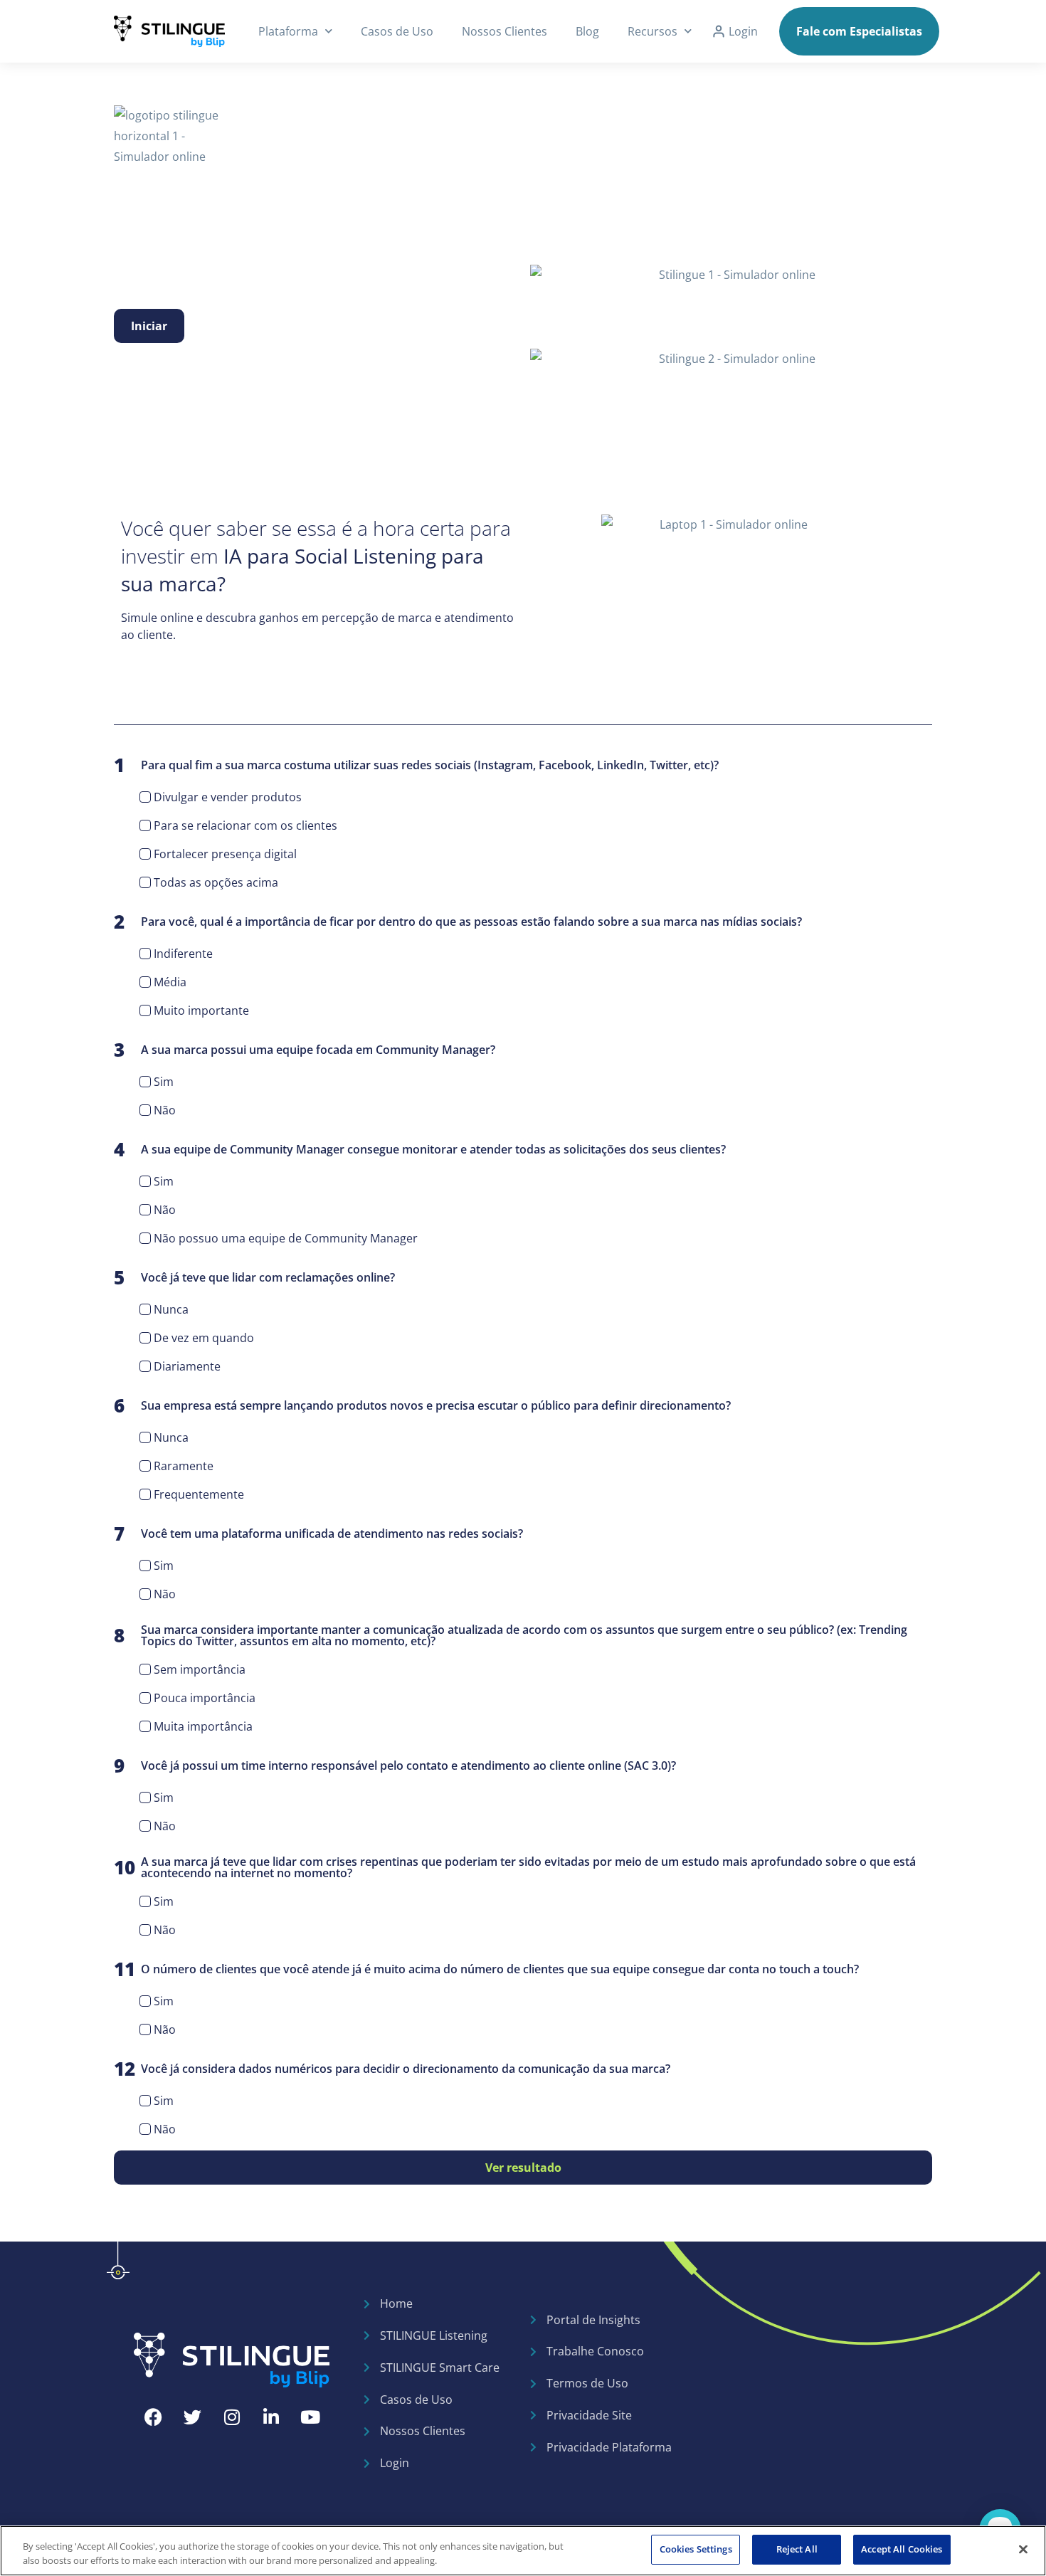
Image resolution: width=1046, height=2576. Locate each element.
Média (170, 982)
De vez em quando (204, 1338)
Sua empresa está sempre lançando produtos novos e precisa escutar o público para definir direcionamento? (422, 1405)
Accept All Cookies (902, 2549)
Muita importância (203, 1726)
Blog (587, 31)
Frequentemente (199, 1494)
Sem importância (200, 1669)
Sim (164, 1082)
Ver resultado (523, 2168)
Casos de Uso (397, 31)
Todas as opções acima (216, 882)
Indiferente (183, 954)
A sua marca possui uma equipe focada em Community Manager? (305, 1050)
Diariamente (187, 1366)
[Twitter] (193, 2417)
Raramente (184, 1466)
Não (165, 1110)
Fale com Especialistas (859, 31)
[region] (523, 2551)
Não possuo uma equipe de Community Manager (286, 1238)
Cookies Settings (696, 2549)
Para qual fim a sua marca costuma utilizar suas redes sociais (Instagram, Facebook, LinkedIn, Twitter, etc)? (416, 765)
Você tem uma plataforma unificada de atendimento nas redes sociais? (318, 1534)
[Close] (1023, 2549)
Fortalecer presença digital (225, 854)
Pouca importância (205, 1698)
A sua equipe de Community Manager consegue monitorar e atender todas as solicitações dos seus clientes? (420, 1149)
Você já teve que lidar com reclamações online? (254, 1277)
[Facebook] (154, 2417)
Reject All (797, 2549)
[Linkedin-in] (271, 2417)
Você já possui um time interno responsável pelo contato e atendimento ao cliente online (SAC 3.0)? (395, 1765)
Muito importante (201, 1010)
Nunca (171, 1309)
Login (743, 31)
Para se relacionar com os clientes (245, 825)
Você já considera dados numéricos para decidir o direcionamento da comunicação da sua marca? (392, 2069)
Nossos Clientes (504, 31)
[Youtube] (310, 2417)
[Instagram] (232, 2417)
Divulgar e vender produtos (228, 797)
